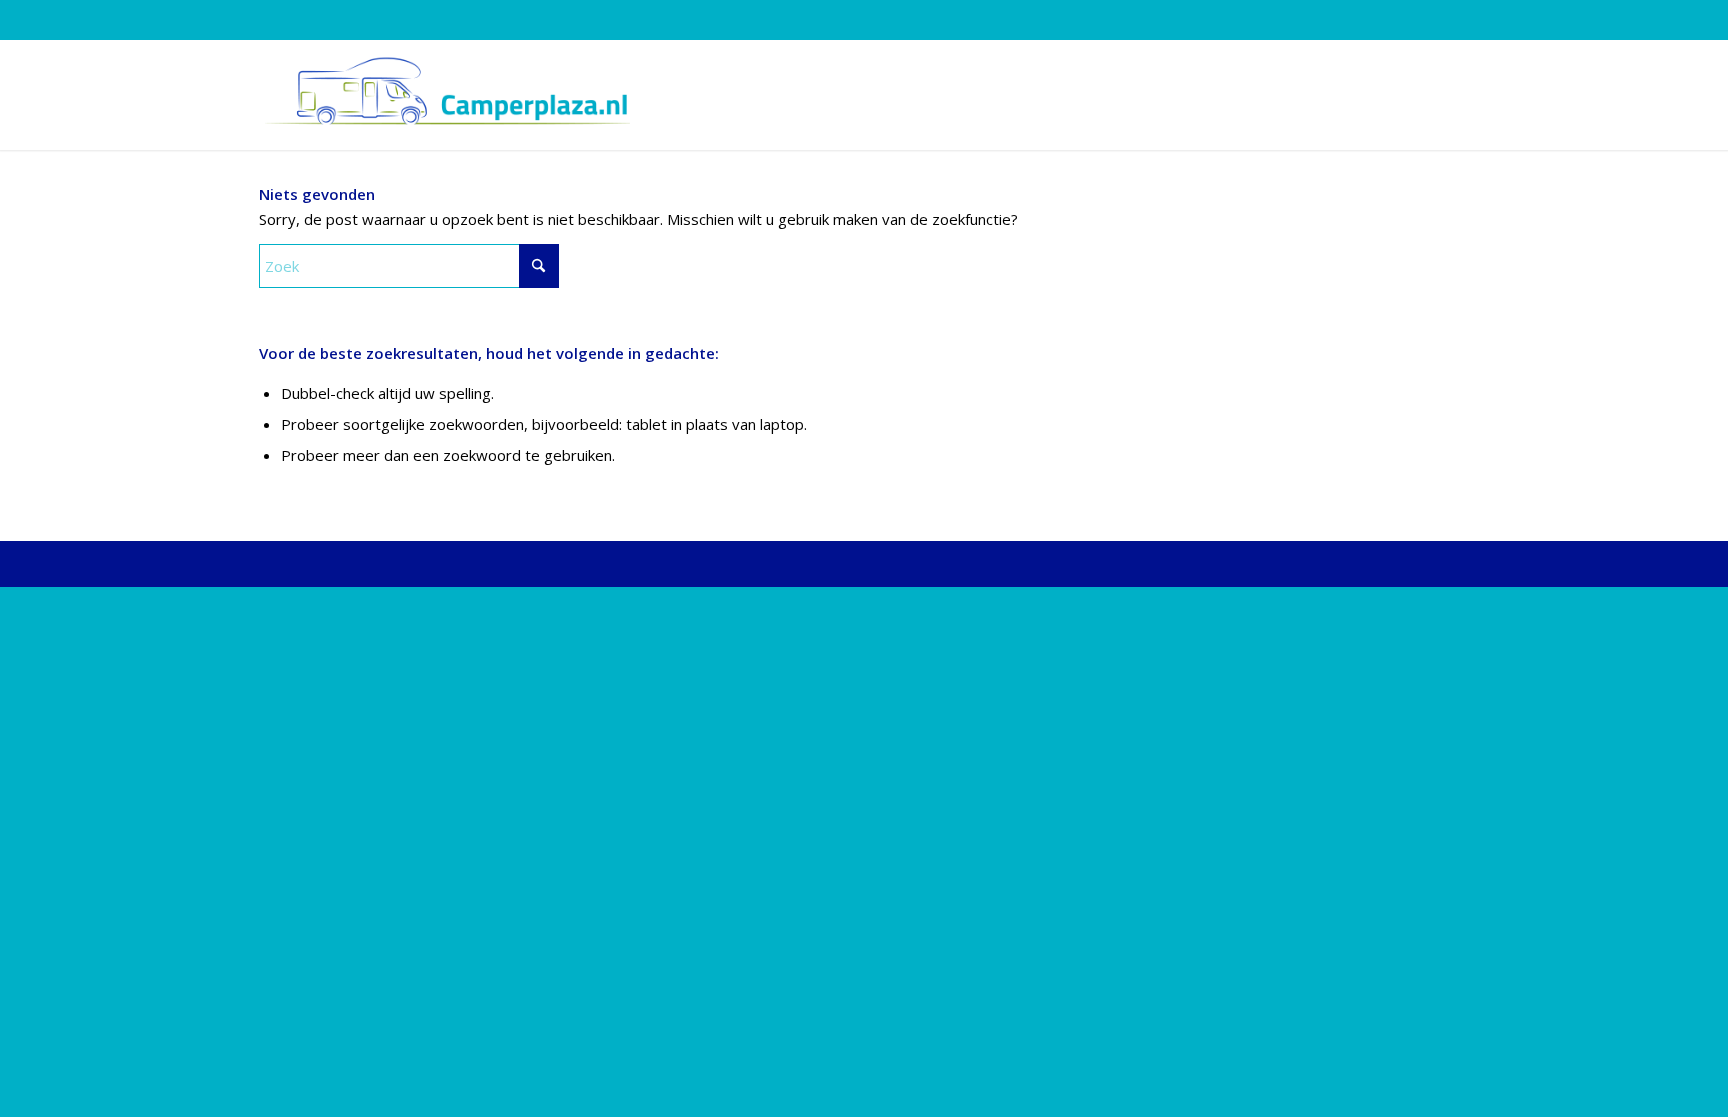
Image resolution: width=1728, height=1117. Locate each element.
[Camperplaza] (444, 95)
